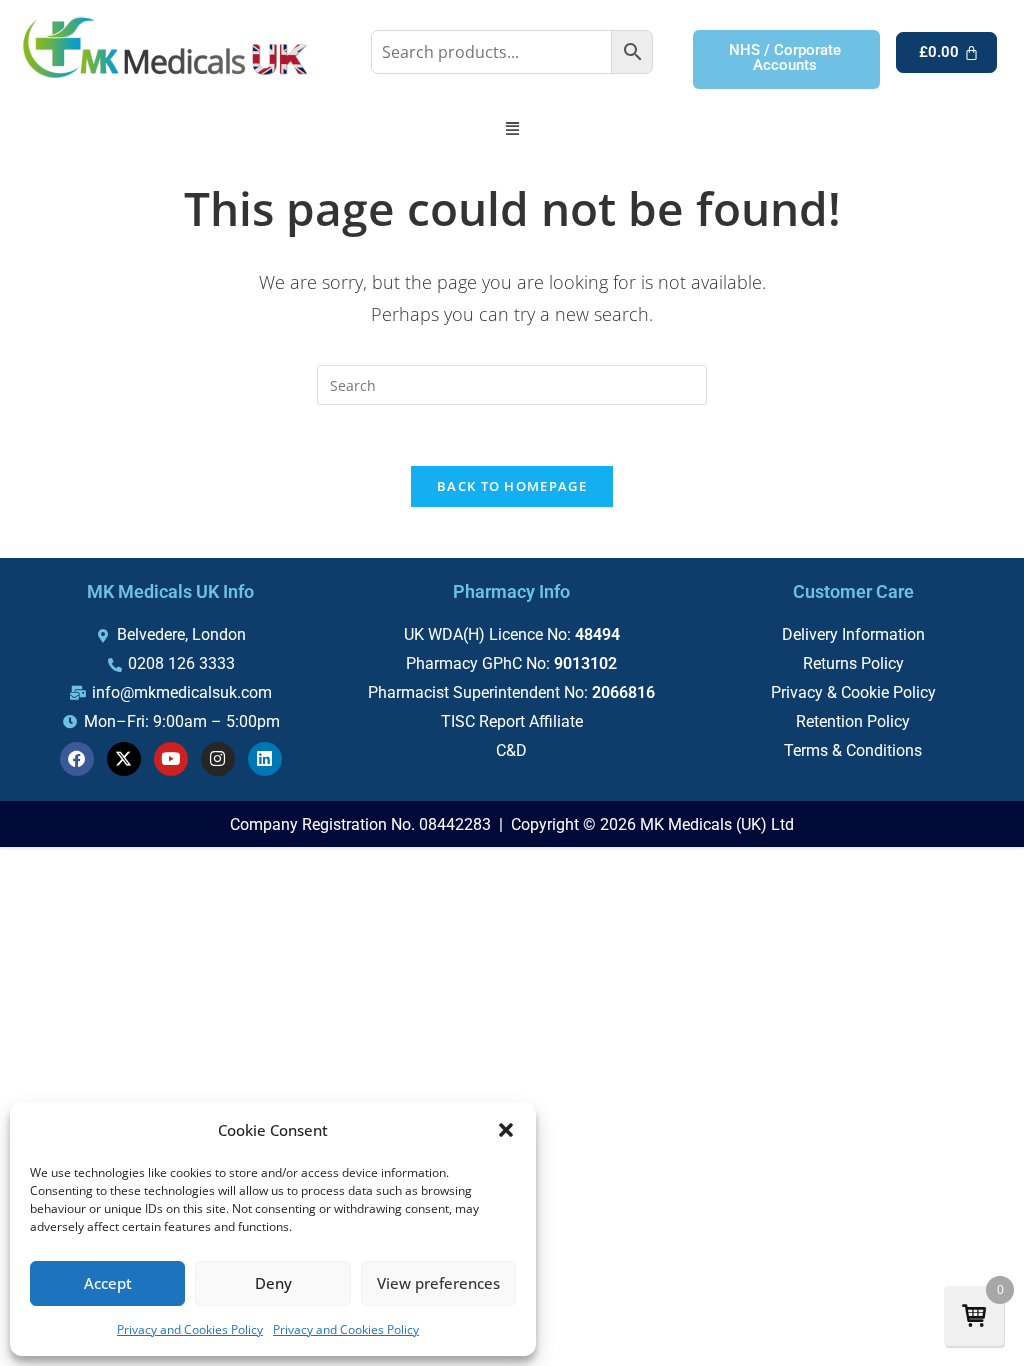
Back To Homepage (512, 486)
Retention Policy (853, 721)
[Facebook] (77, 759)
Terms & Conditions (853, 750)
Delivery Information (853, 634)
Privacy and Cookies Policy (190, 1329)
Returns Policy (853, 663)
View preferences (438, 1283)
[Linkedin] (265, 759)
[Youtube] (171, 759)
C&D (511, 750)
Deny (273, 1283)
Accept (108, 1283)
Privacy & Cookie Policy (853, 692)
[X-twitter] (124, 759)
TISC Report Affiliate (512, 721)
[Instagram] (218, 759)
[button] (506, 1130)
